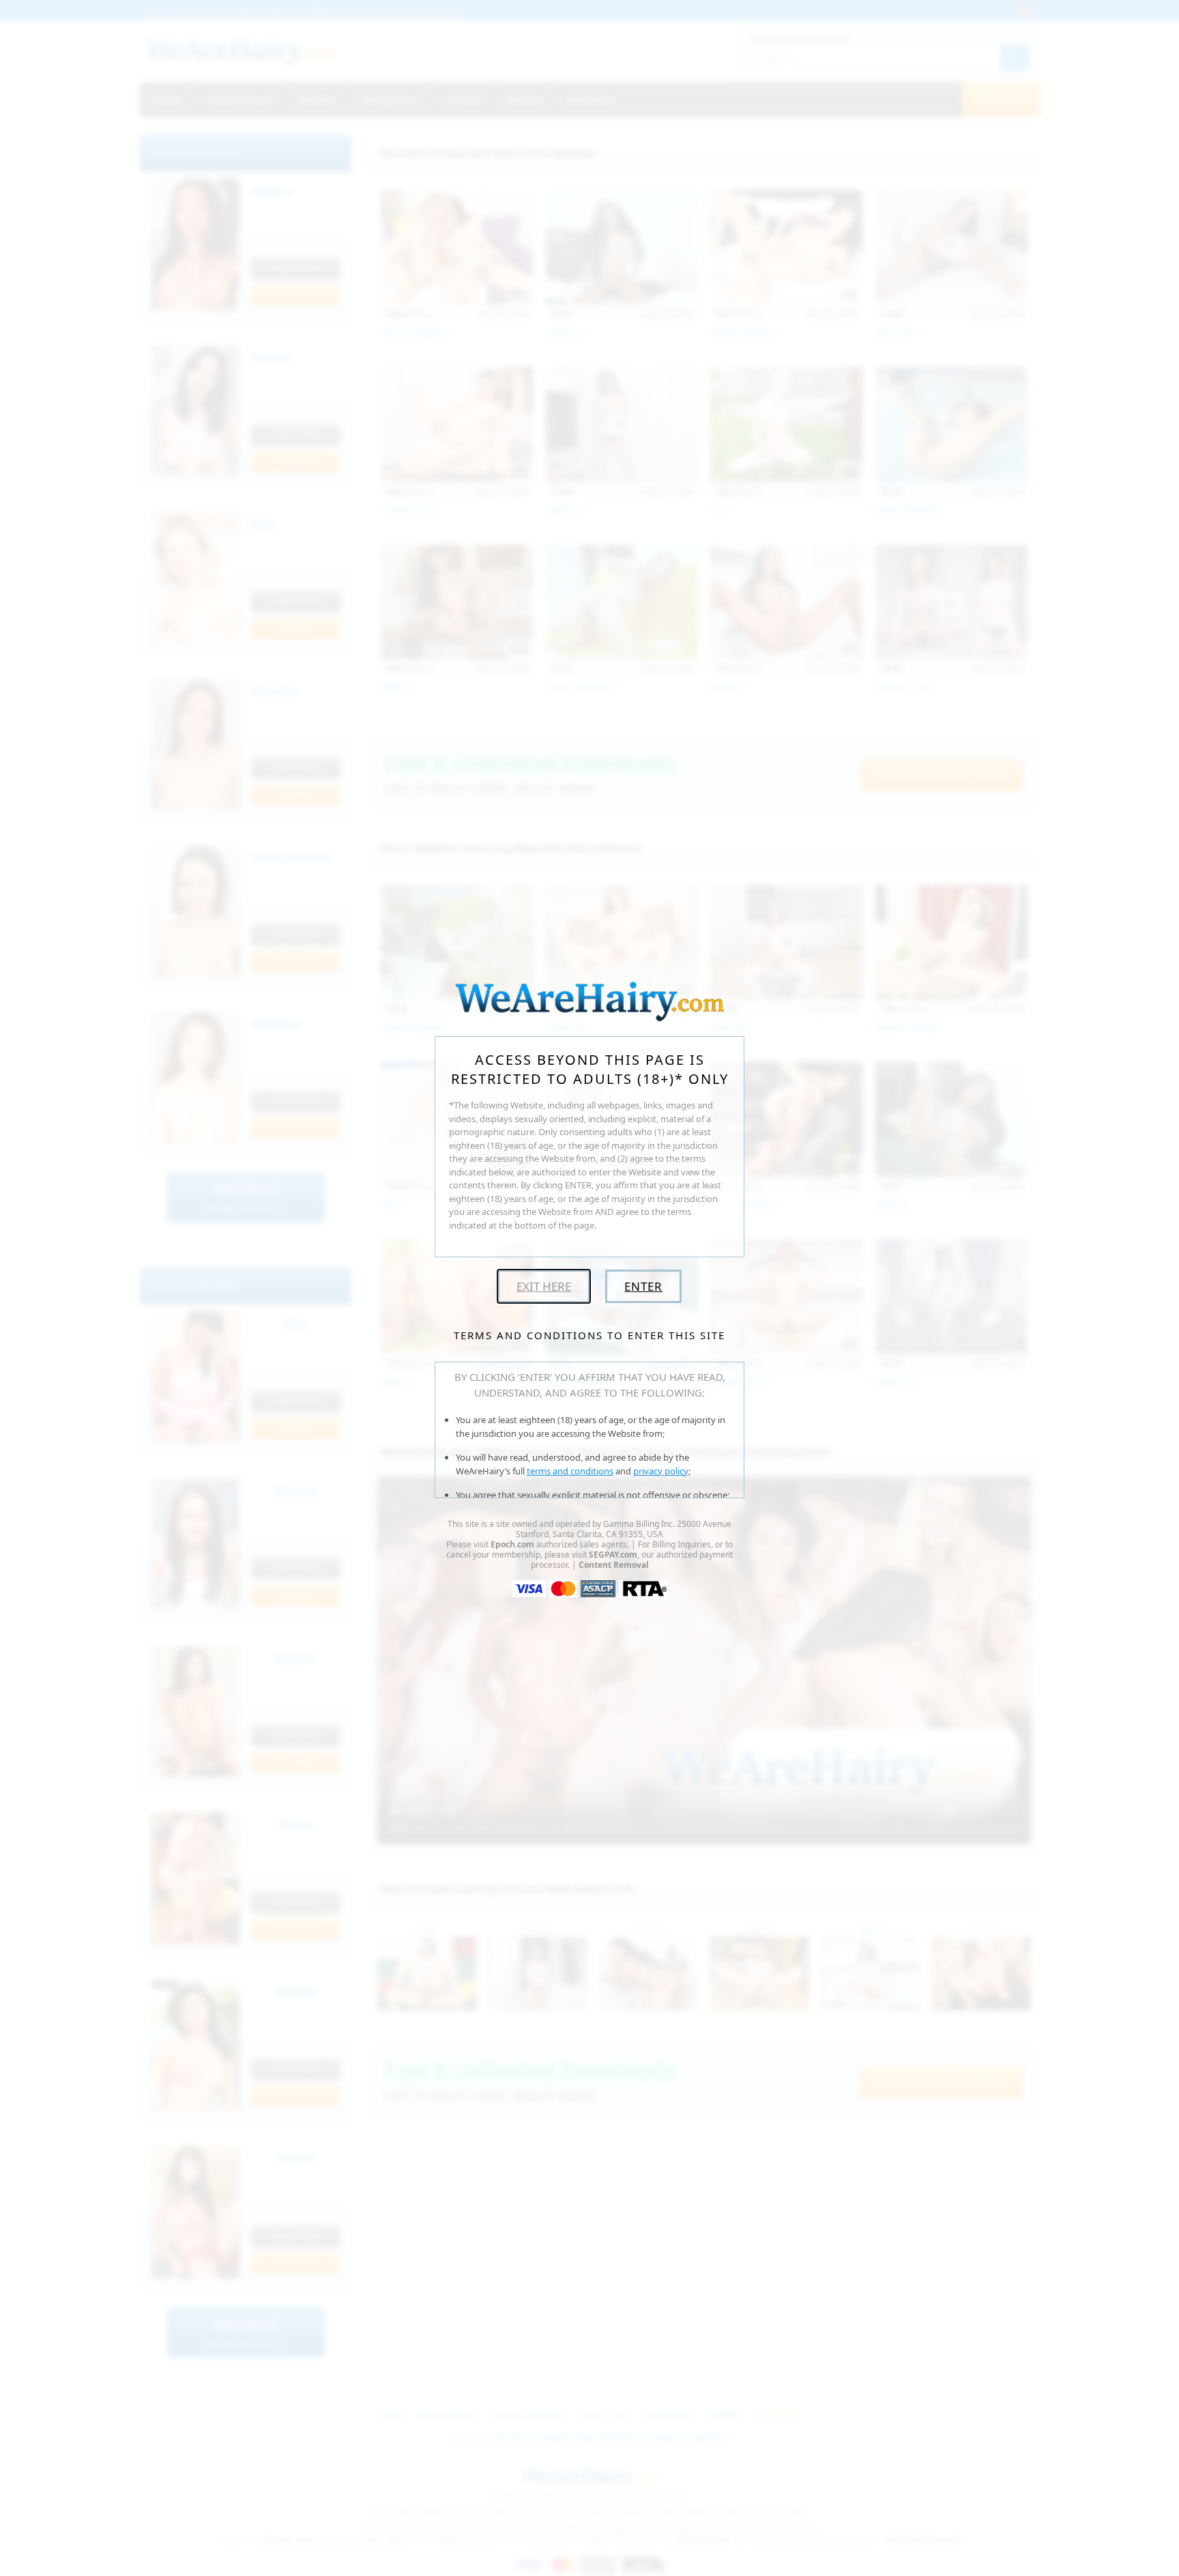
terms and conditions (570, 1471)
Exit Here (544, 1286)
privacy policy (661, 1471)
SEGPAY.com (613, 1555)
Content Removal (614, 1565)
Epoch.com (512, 1544)
